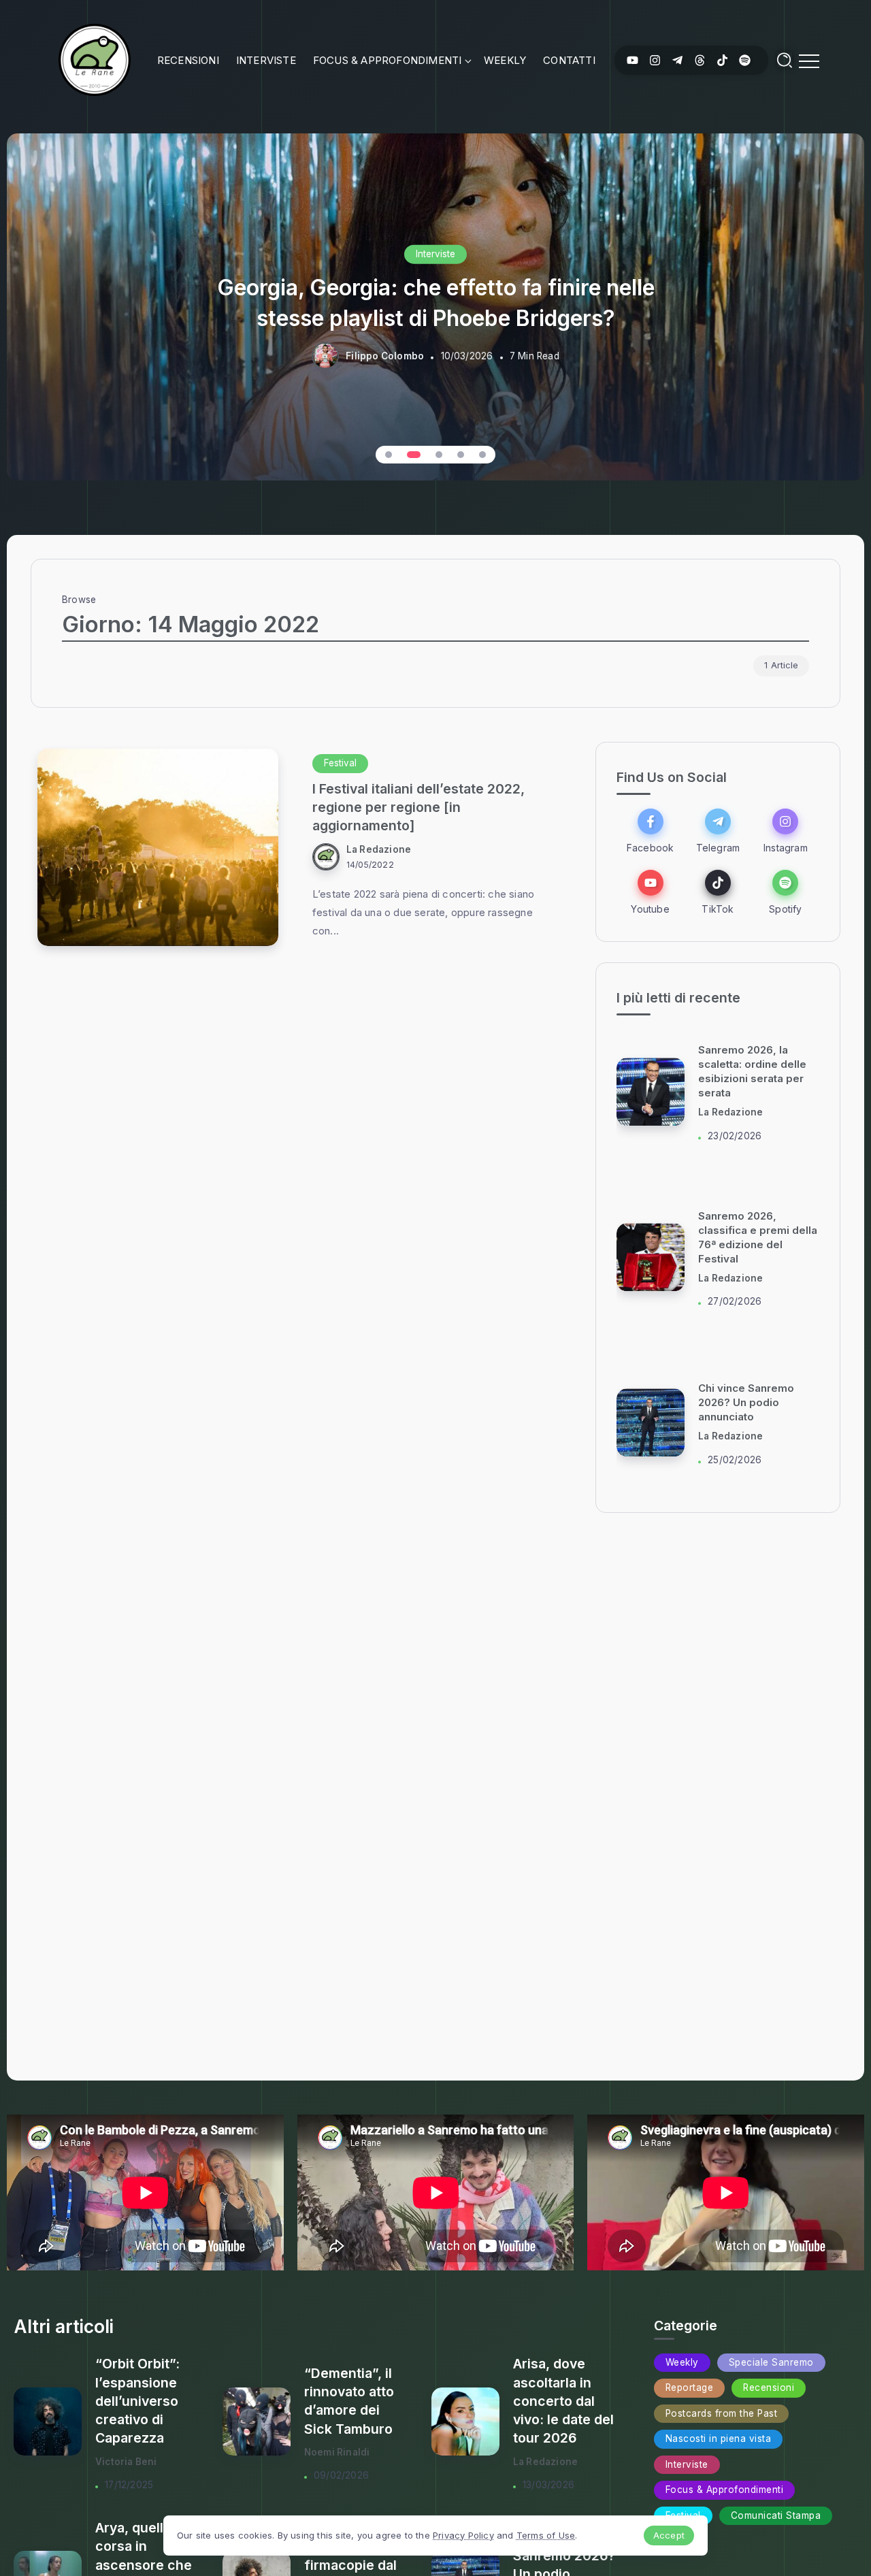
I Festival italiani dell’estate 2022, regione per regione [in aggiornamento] (418, 808)
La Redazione (379, 849)
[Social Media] (632, 60)
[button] (389, 455)
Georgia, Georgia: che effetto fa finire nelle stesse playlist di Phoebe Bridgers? (436, 302)
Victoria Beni (126, 2462)
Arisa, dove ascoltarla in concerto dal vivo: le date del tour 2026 (563, 2401)
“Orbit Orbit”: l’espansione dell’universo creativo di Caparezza (137, 2401)
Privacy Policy (463, 2535)
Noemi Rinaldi (337, 2452)
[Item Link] (158, 847)
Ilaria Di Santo (731, 1113)
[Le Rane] (95, 59)
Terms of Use (546, 2535)
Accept (669, 2535)
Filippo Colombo (385, 356)
